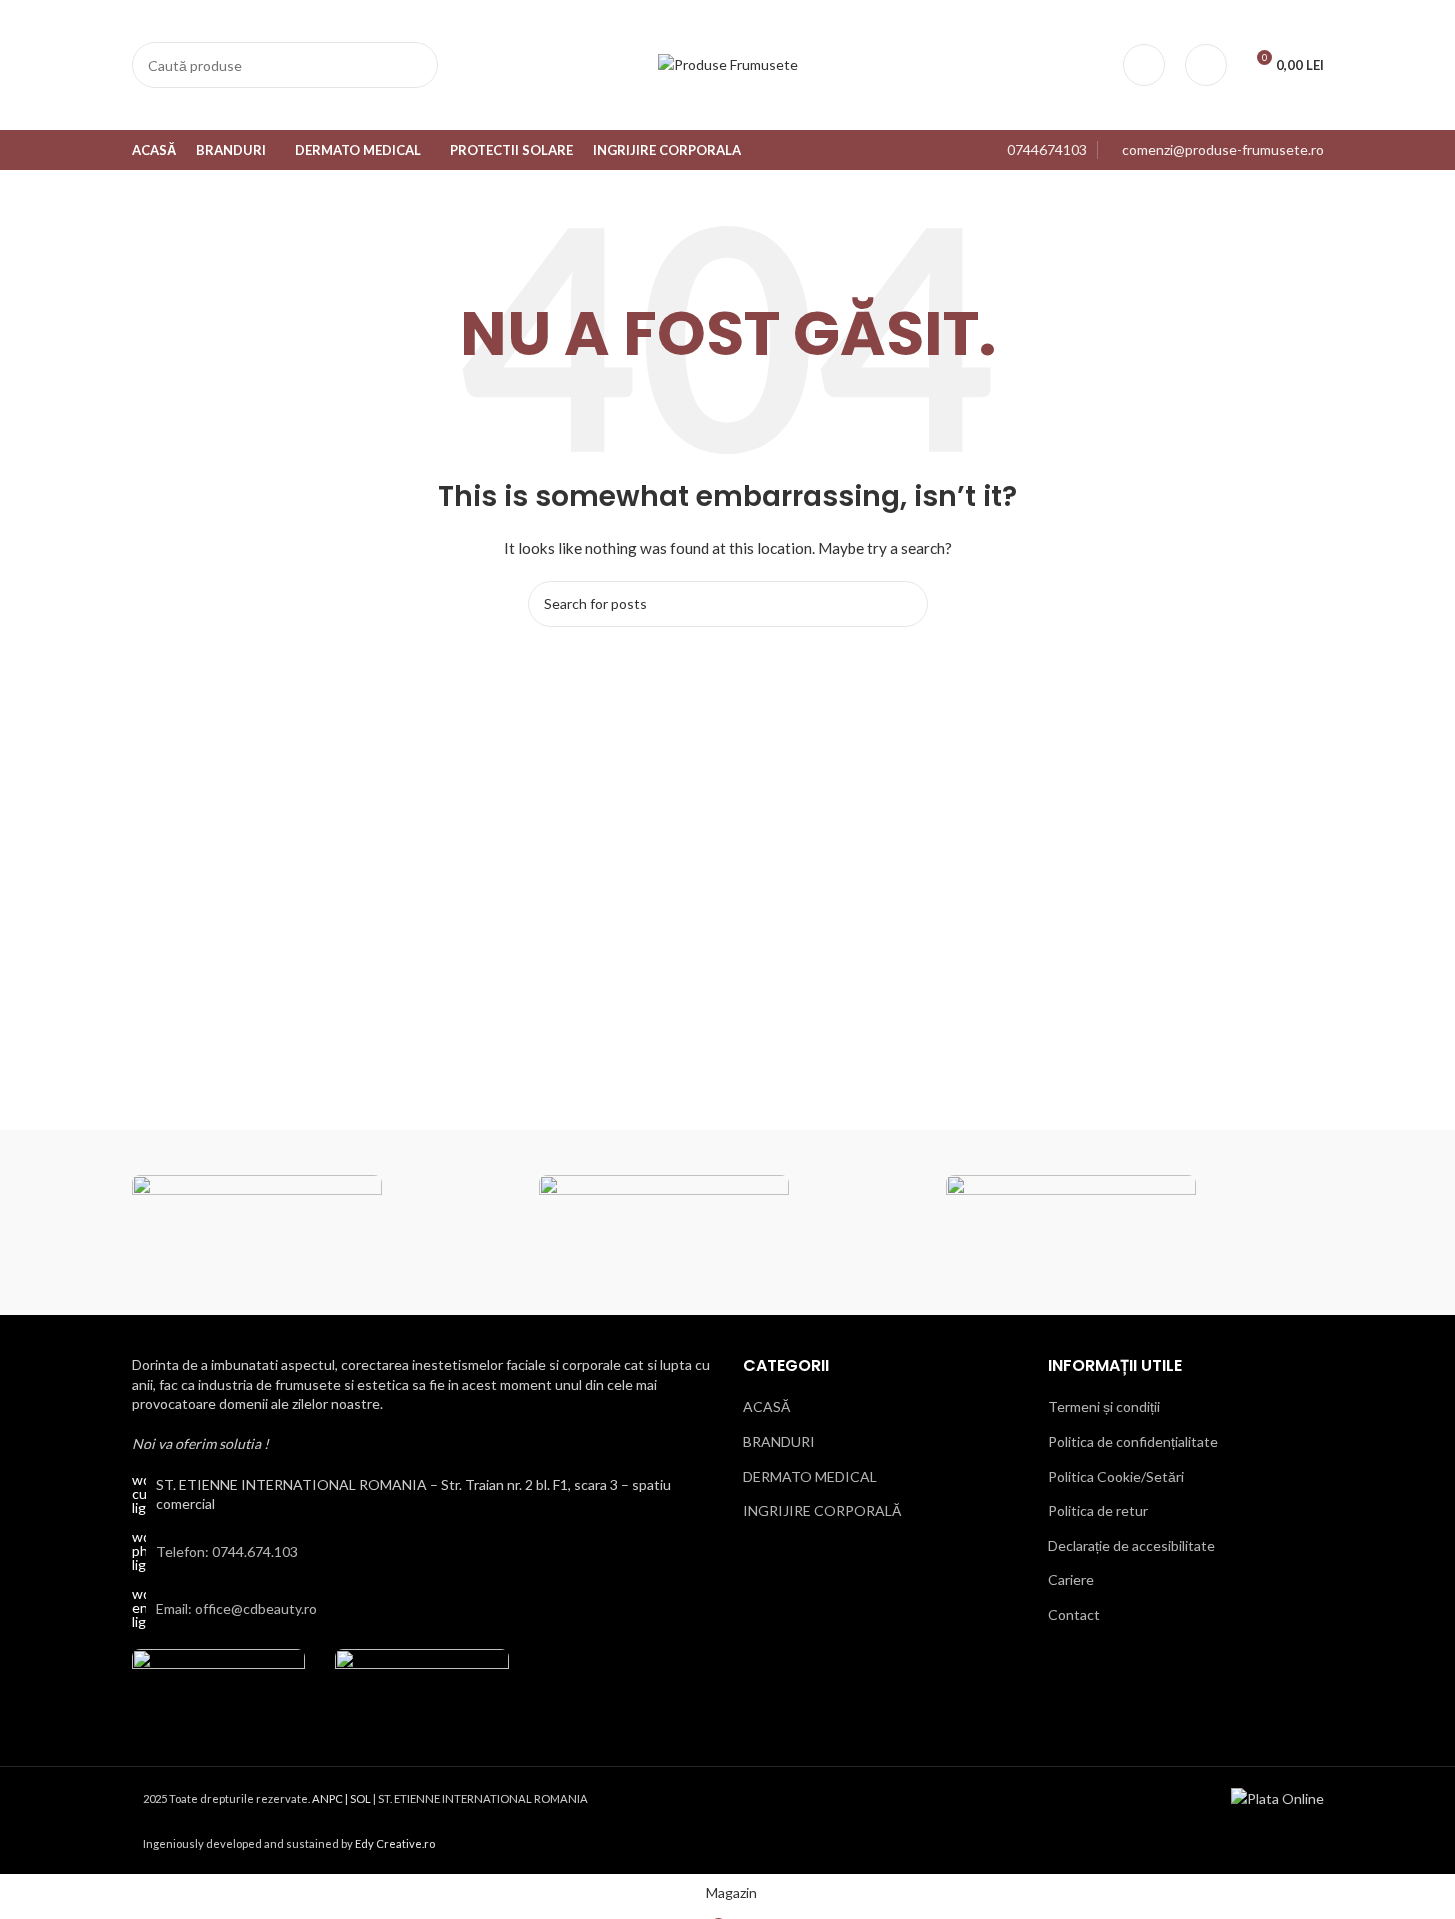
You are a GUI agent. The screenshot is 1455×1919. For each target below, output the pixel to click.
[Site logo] (728, 63)
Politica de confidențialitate (1133, 1440)
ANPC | (331, 1797)
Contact (1074, 1613)
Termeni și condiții (1104, 1406)
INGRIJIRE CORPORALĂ (822, 1510)
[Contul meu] (1144, 65)
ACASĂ (766, 1406)
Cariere (1071, 1579)
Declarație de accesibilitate (1131, 1544)
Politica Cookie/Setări (1116, 1475)
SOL (360, 1797)
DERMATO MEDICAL (810, 1475)
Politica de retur (1098, 1510)
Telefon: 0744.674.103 (227, 1550)
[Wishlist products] (1206, 65)
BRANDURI (779, 1440)
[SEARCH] (415, 65)
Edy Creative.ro (395, 1842)
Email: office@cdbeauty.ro (236, 1607)
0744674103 (1047, 149)
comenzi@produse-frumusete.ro (1223, 149)
